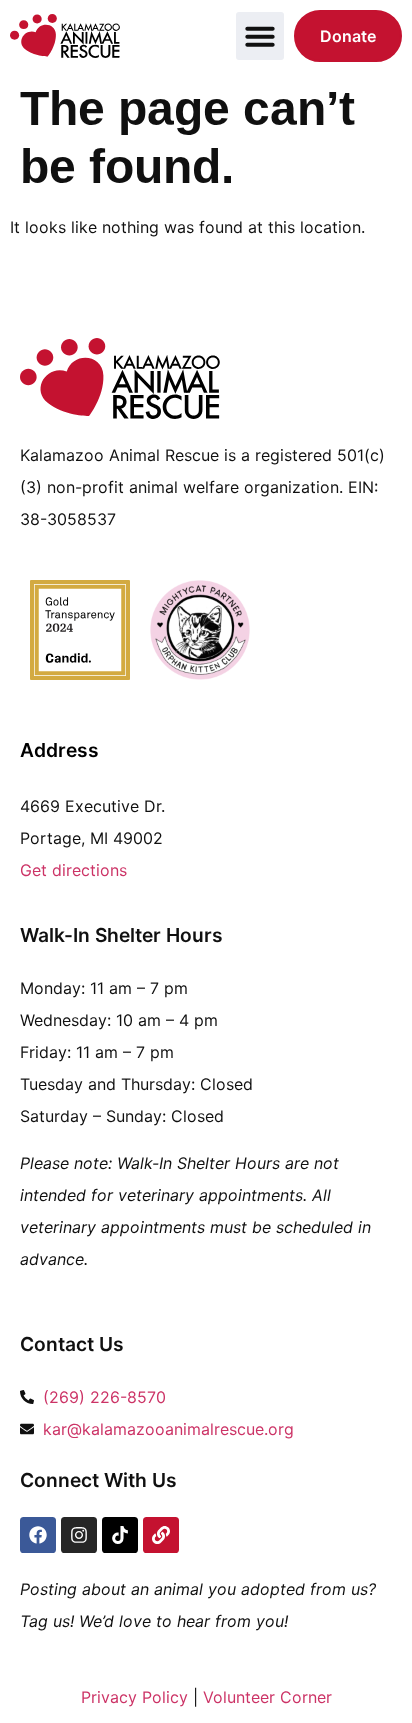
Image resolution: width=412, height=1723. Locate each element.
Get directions (73, 870)
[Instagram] (79, 1535)
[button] (260, 36)
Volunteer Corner (267, 1697)
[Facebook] (38, 1535)
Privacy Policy (134, 1697)
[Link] (161, 1535)
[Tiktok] (120, 1535)
